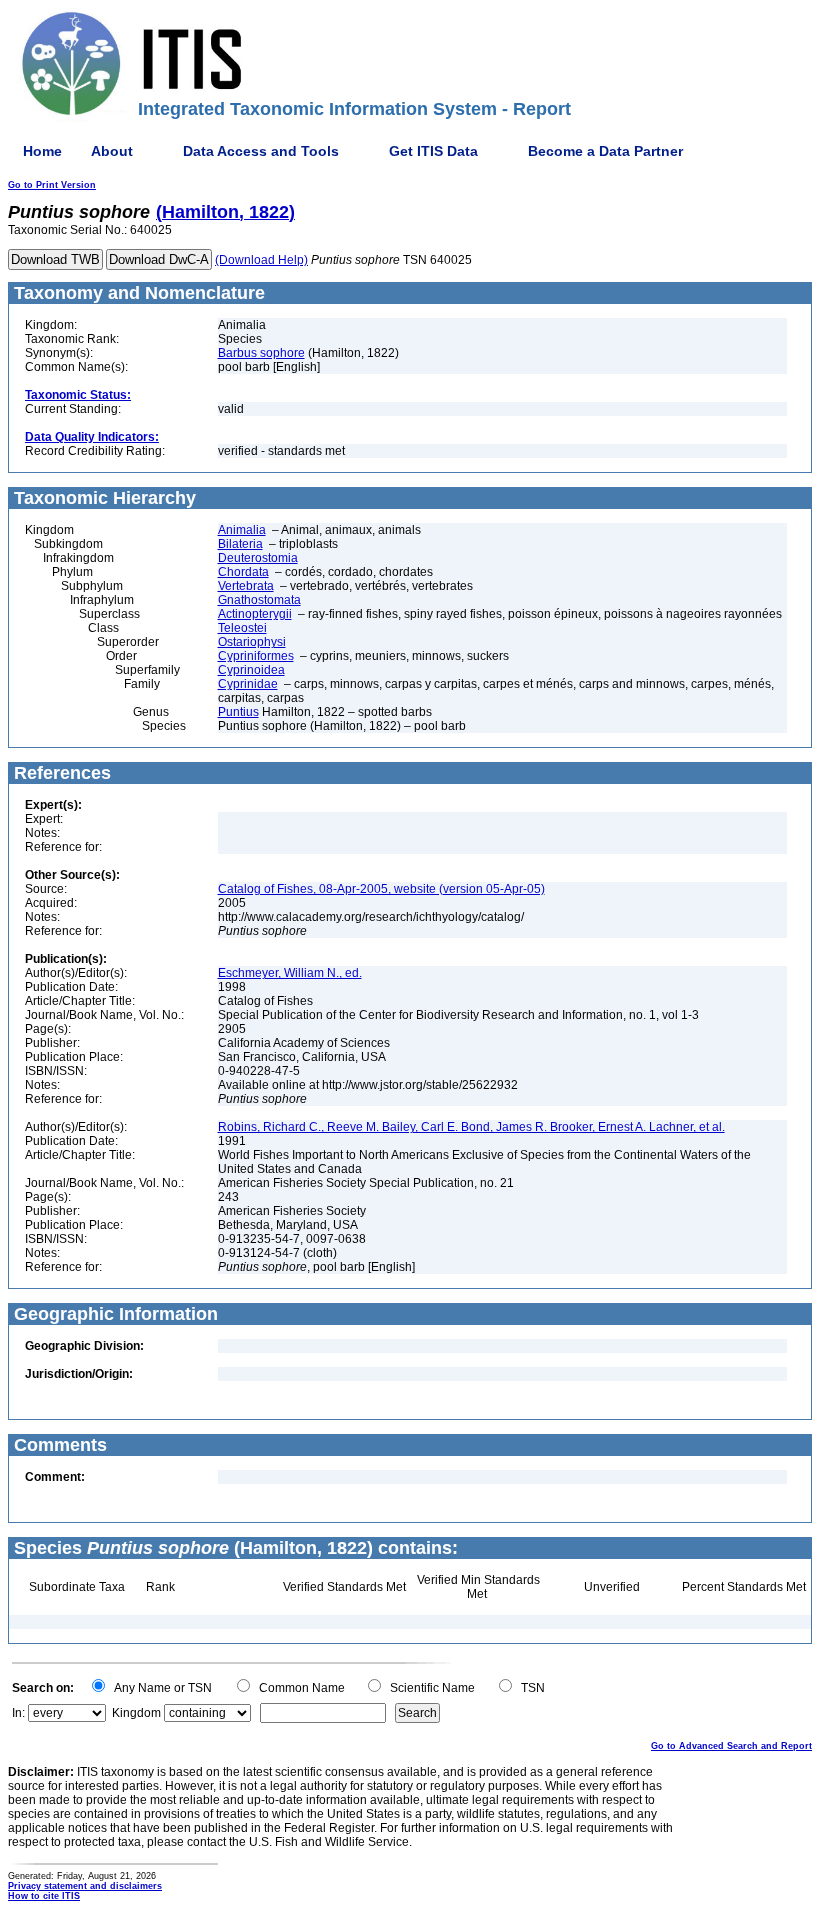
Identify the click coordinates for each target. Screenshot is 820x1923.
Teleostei (242, 628)
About (112, 151)
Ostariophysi (252, 642)
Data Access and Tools (261, 151)
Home (42, 151)
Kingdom (136, 1713)
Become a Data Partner (605, 151)
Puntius (238, 712)
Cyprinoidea (251, 670)
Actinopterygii (255, 614)
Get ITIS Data (433, 151)
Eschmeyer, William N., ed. (290, 973)
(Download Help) (261, 260)
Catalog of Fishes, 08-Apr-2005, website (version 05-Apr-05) (381, 889)
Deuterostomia (258, 558)
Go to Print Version (52, 185)
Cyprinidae (248, 684)
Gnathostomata (259, 600)
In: (18, 1713)
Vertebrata (246, 586)
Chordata (243, 572)
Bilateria (240, 544)
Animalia (242, 530)
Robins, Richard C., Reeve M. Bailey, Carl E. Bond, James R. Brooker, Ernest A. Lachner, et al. (471, 1127)
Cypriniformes (256, 656)
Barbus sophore (261, 353)
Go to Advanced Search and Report (731, 1746)
